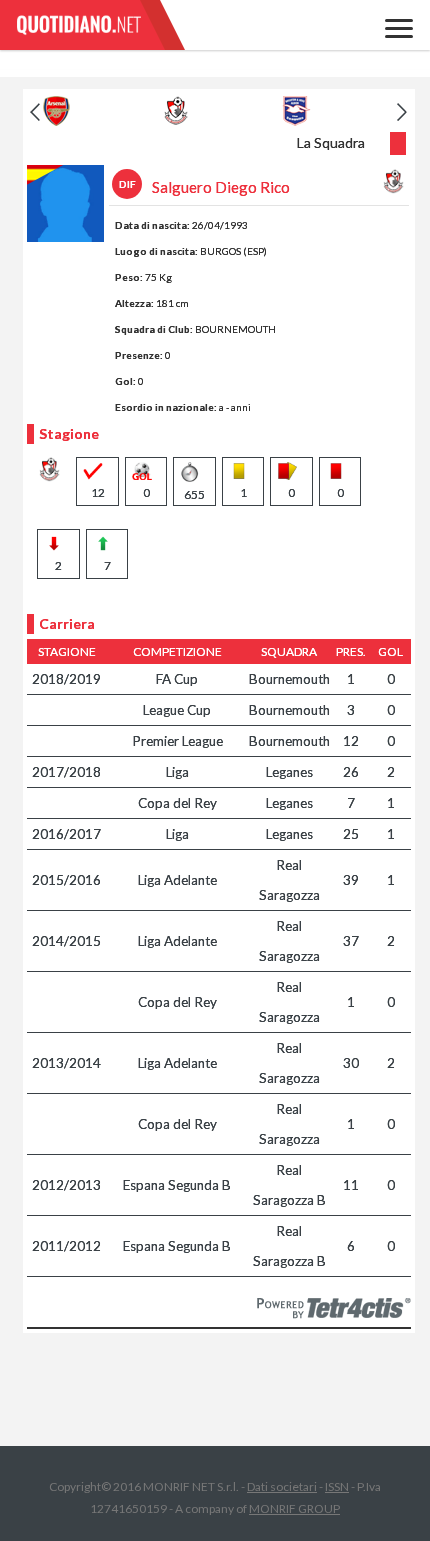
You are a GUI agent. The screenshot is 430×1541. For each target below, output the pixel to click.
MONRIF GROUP (294, 1508)
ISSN (337, 1486)
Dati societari (282, 1486)
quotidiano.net (100, 25)
